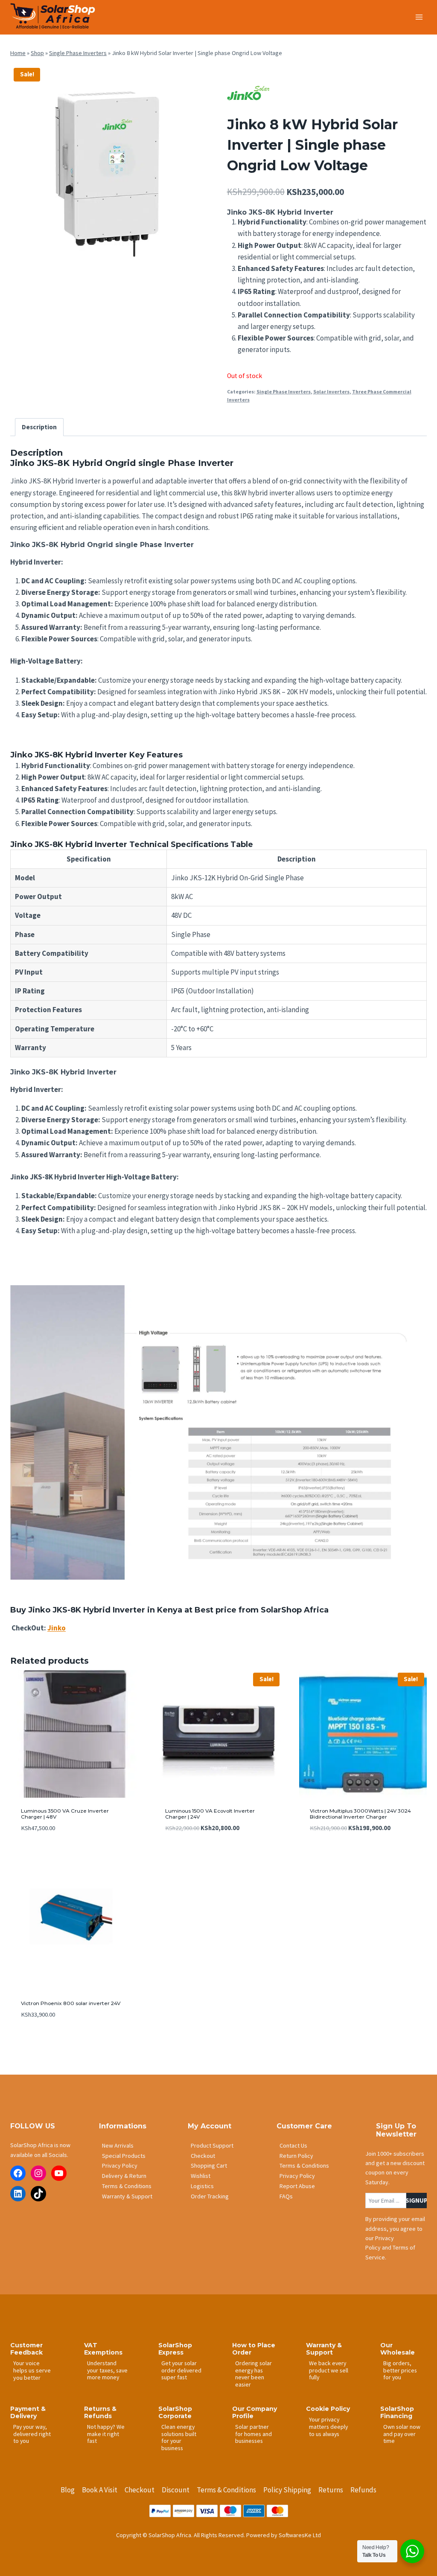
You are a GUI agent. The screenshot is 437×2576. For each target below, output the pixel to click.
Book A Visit (100, 2490)
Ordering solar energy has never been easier (253, 2374)
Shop (37, 53)
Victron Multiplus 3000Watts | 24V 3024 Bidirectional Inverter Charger (360, 1814)
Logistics (202, 2186)
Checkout (203, 2156)
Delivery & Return (124, 2176)
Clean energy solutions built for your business (179, 2437)
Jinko (57, 1628)
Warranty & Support (127, 2196)
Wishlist (201, 2176)
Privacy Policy (120, 2166)
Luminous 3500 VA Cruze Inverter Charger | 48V (65, 1814)
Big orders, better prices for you (400, 2370)
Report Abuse (297, 2186)
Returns (331, 2490)
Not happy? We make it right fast (106, 2434)
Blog (68, 2490)
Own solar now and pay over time (402, 2434)
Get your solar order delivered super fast (181, 2370)
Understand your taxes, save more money (107, 2370)
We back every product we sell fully (329, 2370)
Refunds (363, 2490)
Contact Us (293, 2145)
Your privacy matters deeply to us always (328, 2426)
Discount (176, 2490)
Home (18, 53)
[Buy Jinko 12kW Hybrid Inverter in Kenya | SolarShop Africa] (110, 164)
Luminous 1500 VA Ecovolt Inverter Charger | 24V (210, 1814)
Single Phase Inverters (78, 53)
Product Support (212, 2145)
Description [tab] (39, 427)
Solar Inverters (331, 391)
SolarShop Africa (295, 1610)
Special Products (124, 2156)
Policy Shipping (287, 2490)
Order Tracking (210, 2196)
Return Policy (296, 2156)
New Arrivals (118, 2145)
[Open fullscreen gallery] (201, 256)
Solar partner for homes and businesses (253, 2434)
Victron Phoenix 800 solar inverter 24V (71, 2003)
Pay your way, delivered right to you (32, 2434)
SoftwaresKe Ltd (300, 2535)
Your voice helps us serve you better (32, 2370)
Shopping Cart (209, 2166)
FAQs (286, 2196)
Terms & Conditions (127, 2186)
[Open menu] (419, 17)
